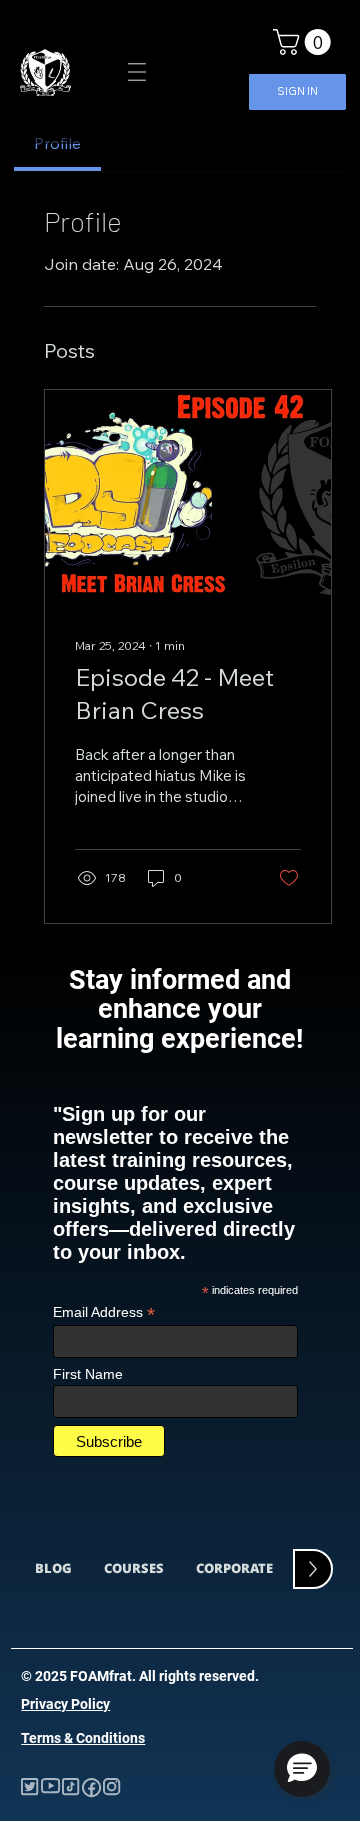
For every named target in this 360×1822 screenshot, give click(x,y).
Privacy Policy (65, 1704)
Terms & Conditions (83, 1738)
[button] (305, 42)
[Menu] (137, 72)
